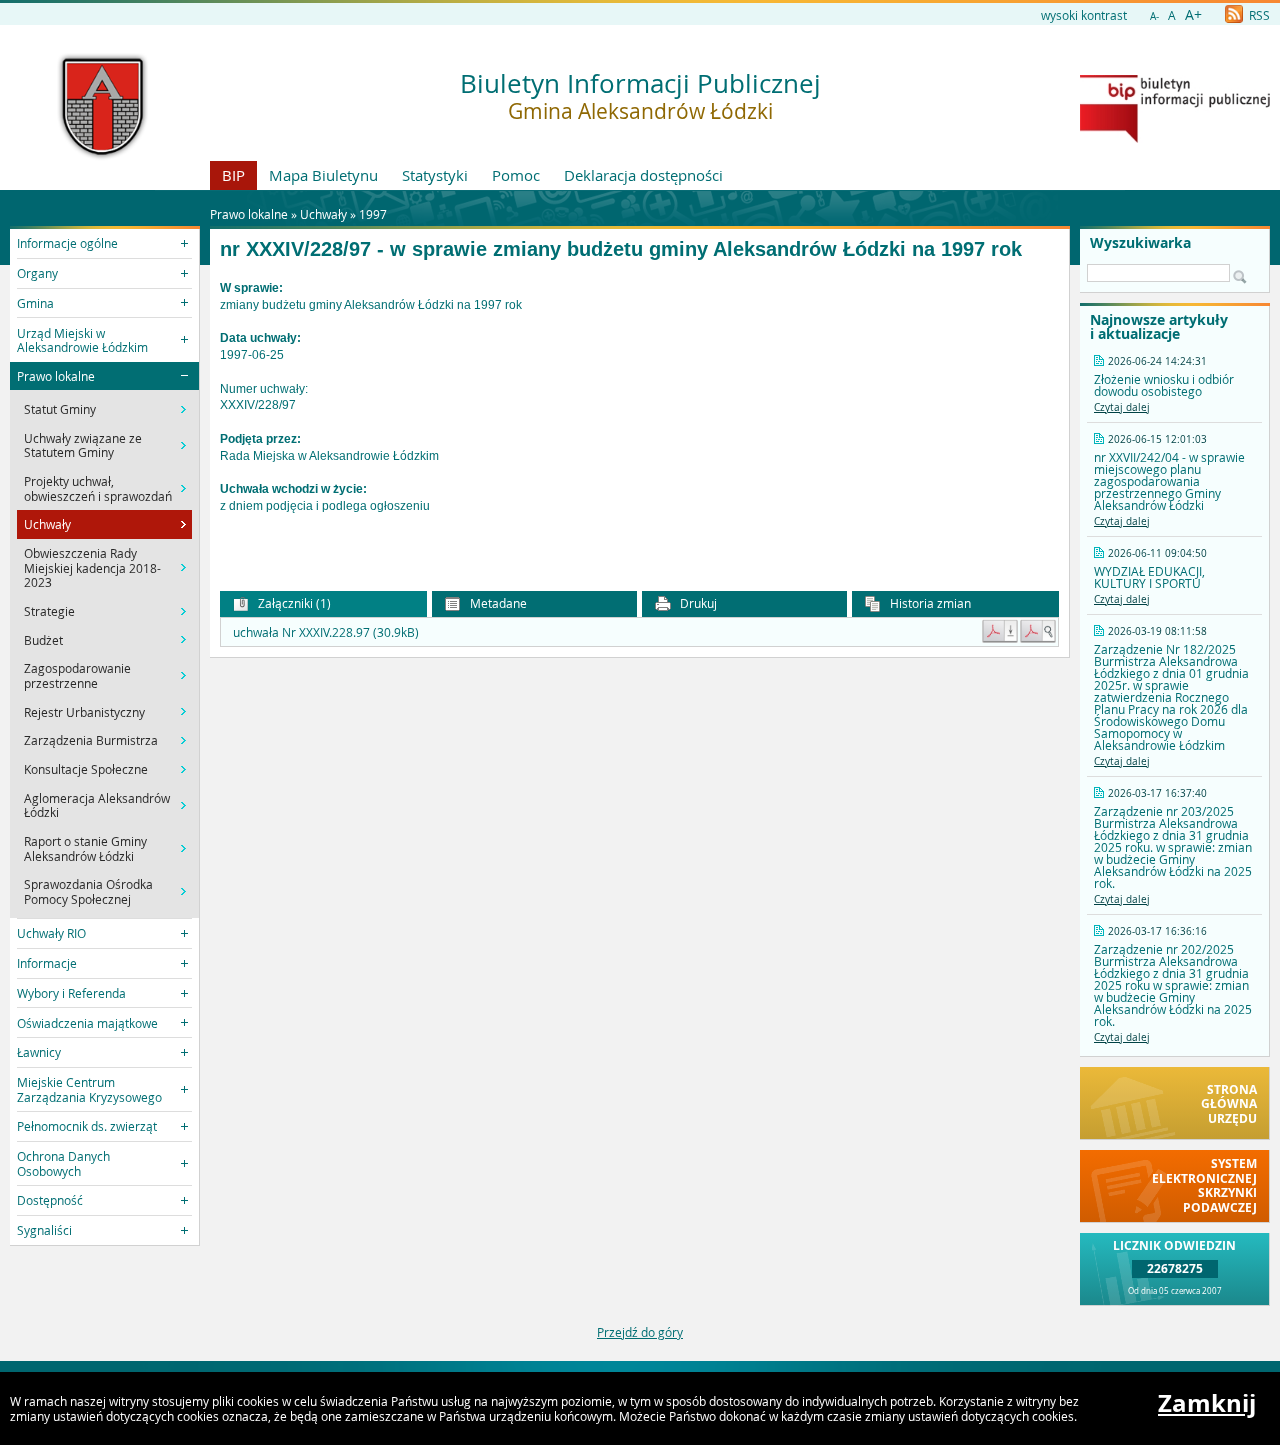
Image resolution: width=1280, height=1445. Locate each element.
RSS (1258, 15)
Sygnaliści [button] (44, 1230)
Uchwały (323, 214)
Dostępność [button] (50, 1200)
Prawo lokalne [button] (56, 376)
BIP (233, 175)
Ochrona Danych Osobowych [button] (63, 1163)
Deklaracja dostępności (643, 175)
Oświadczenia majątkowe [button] (87, 1023)
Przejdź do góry (640, 1332)
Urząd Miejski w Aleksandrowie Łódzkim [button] (82, 340)
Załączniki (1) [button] (293, 603)
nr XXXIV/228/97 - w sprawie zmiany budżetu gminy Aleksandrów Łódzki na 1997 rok (621, 249)
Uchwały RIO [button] (51, 933)
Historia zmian (929, 603)
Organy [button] (37, 273)
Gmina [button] (35, 303)
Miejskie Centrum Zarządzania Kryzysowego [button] (89, 1089)
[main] (639, 414)
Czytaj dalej (1122, 407)
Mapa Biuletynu (323, 175)
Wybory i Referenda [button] (71, 993)
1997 (373, 214)
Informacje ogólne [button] (67, 243)
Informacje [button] (47, 963)
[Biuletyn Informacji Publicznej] (1175, 138)
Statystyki (435, 175)
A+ (1193, 14)
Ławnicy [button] (39, 1052)
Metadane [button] (497, 603)
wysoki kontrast (1084, 15)
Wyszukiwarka (1140, 243)
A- (1154, 16)
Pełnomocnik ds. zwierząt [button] (87, 1126)
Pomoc (516, 175)
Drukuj (697, 603)
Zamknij (1207, 1403)
